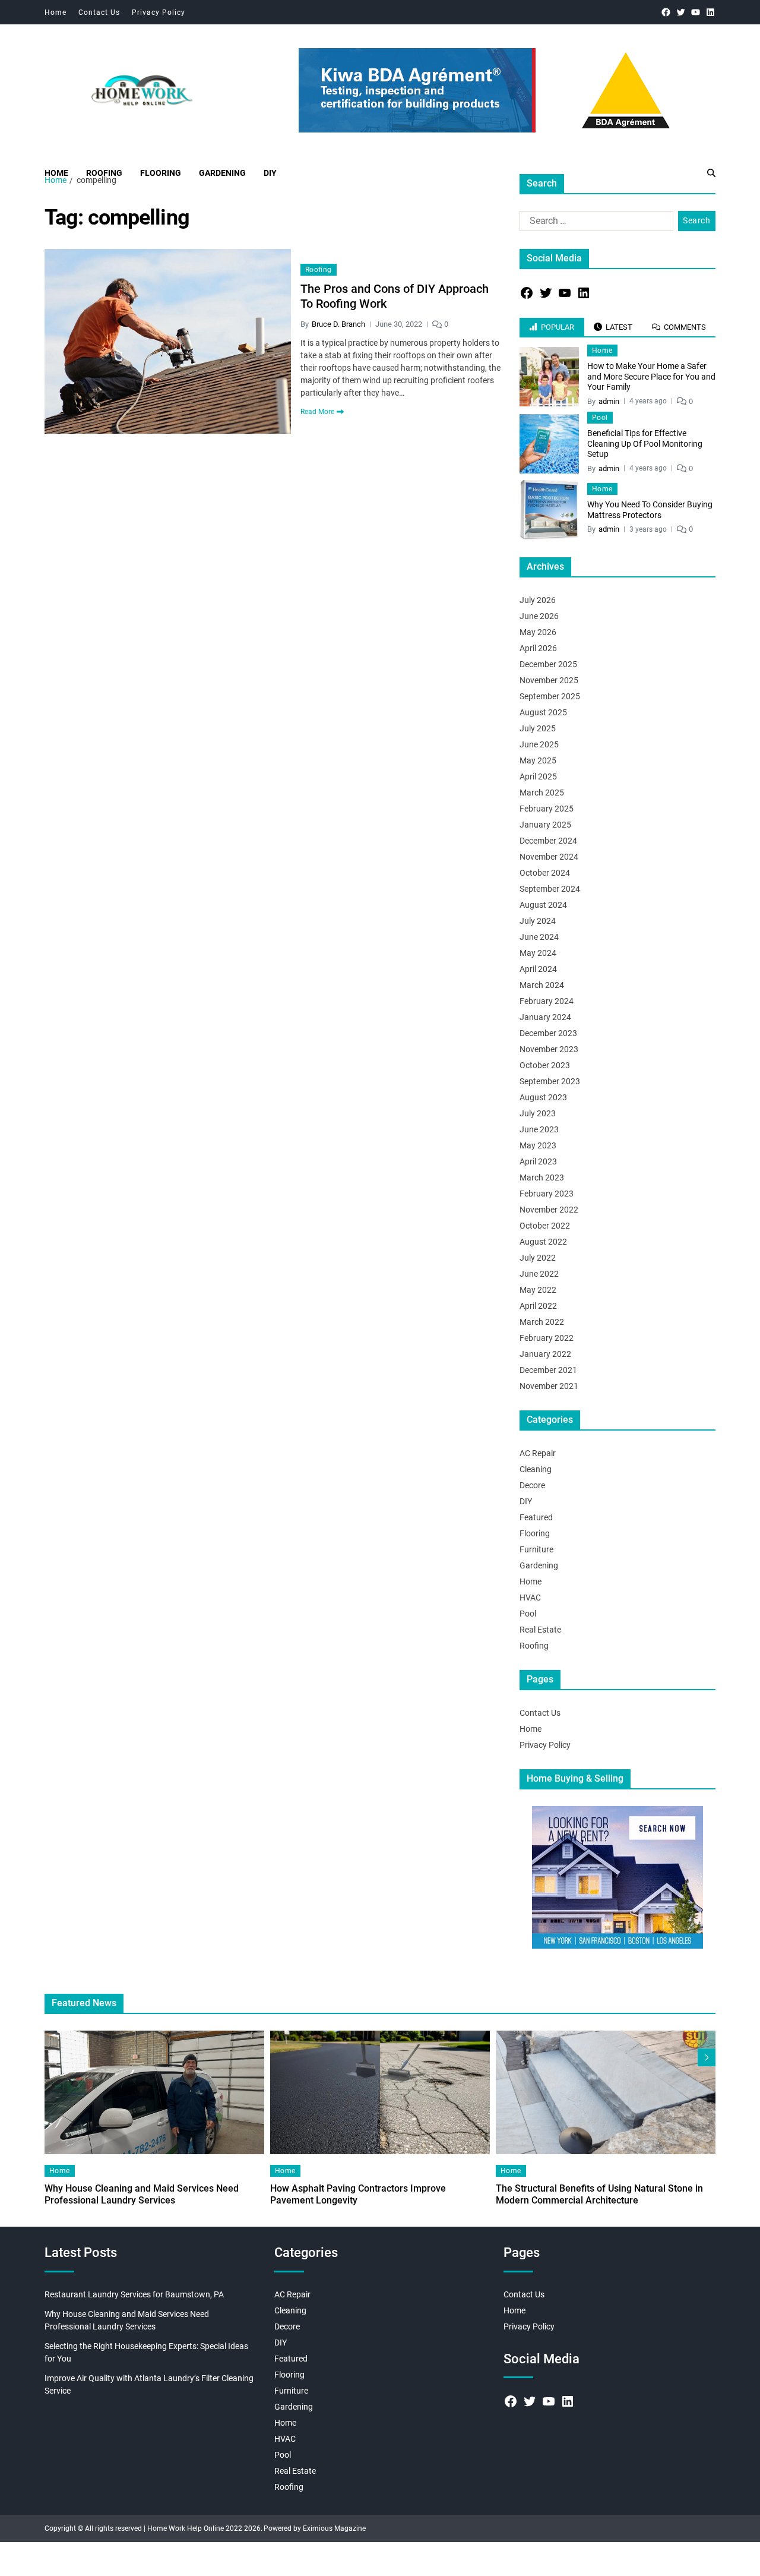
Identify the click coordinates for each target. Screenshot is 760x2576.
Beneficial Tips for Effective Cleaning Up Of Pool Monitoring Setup (645, 443)
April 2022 (538, 1306)
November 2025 (549, 680)
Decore (532, 1485)
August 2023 (543, 1097)
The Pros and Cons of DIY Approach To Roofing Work (395, 296)
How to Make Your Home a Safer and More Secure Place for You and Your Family (651, 376)
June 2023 (539, 1129)
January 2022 (545, 1354)
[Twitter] (681, 12)
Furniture (536, 1549)
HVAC (530, 1598)
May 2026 (538, 632)
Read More (317, 412)
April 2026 (538, 648)
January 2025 (545, 825)
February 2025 (547, 809)
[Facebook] (666, 12)
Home (56, 12)
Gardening (222, 173)
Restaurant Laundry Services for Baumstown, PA (134, 2294)
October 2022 (545, 1226)
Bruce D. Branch (338, 324)
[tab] (552, 327)
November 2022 (549, 1210)
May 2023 (538, 1145)
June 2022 (539, 1274)
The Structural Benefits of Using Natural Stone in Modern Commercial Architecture (599, 2194)
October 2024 (545, 873)
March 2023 (542, 1177)
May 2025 (538, 760)
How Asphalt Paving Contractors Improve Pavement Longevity (358, 2194)
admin (609, 401)
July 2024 (538, 921)
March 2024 (542, 985)
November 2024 (549, 857)
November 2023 (549, 1049)
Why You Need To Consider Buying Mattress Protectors (650, 510)
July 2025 (538, 728)
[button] (707, 2057)
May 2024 (538, 953)
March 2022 (542, 1322)
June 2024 (539, 937)
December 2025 (548, 664)
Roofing (104, 173)
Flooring (161, 173)
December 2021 (548, 1370)
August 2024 (543, 905)
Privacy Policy (159, 12)
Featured (536, 1517)
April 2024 (538, 969)
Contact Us (99, 12)
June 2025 (539, 744)
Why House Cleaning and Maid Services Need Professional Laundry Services (142, 2194)
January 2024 (545, 1017)
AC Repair (538, 1453)
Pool (600, 418)
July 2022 (538, 1258)
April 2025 (538, 776)
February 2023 (547, 1194)
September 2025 (550, 696)
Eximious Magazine (334, 2528)
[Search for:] (594, 223)
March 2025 (542, 793)
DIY (270, 173)
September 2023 (550, 1081)
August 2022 (543, 1242)
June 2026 (539, 616)
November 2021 (549, 1386)
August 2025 (543, 712)
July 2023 (538, 1113)
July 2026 (538, 600)
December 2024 (548, 841)
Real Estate (540, 1630)
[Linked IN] (710, 12)
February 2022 (547, 1338)
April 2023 (538, 1161)
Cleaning (536, 1469)
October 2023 (545, 1065)
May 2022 (538, 1290)
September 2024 (550, 889)
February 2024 (547, 1001)
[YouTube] (696, 12)
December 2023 (548, 1033)
